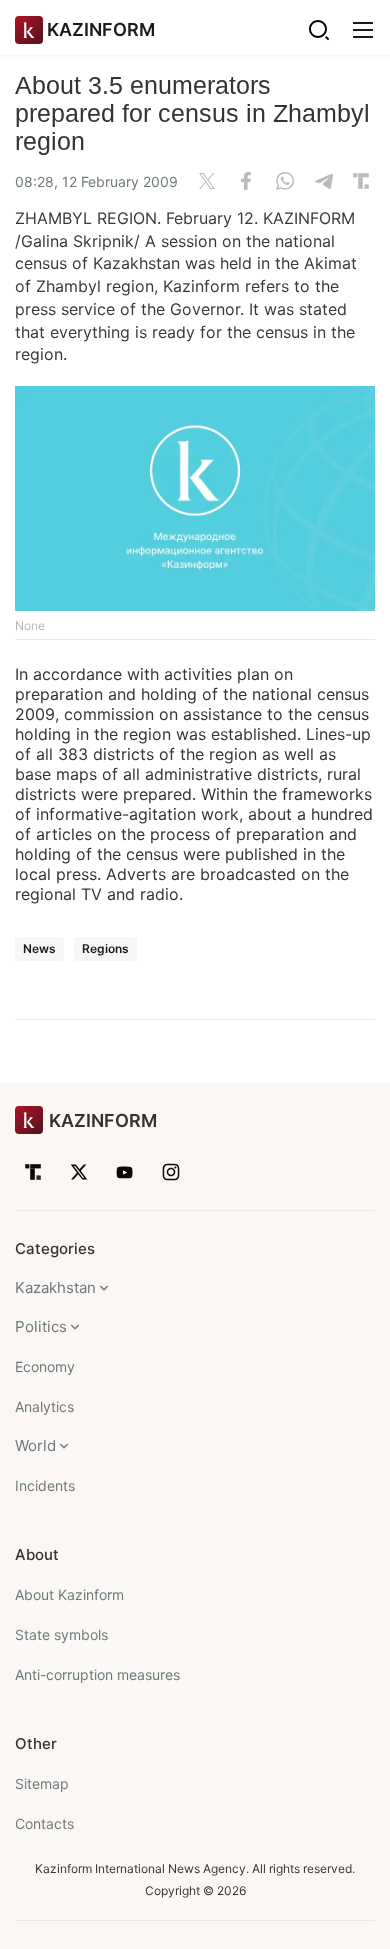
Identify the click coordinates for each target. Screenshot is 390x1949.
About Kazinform (69, 1594)
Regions (105, 948)
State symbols (61, 1634)
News (39, 948)
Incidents (45, 1485)
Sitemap (42, 1783)
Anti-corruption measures (97, 1674)
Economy (45, 1366)
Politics (41, 1326)
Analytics (44, 1406)
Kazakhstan (55, 1287)
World (35, 1445)
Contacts (44, 1823)
